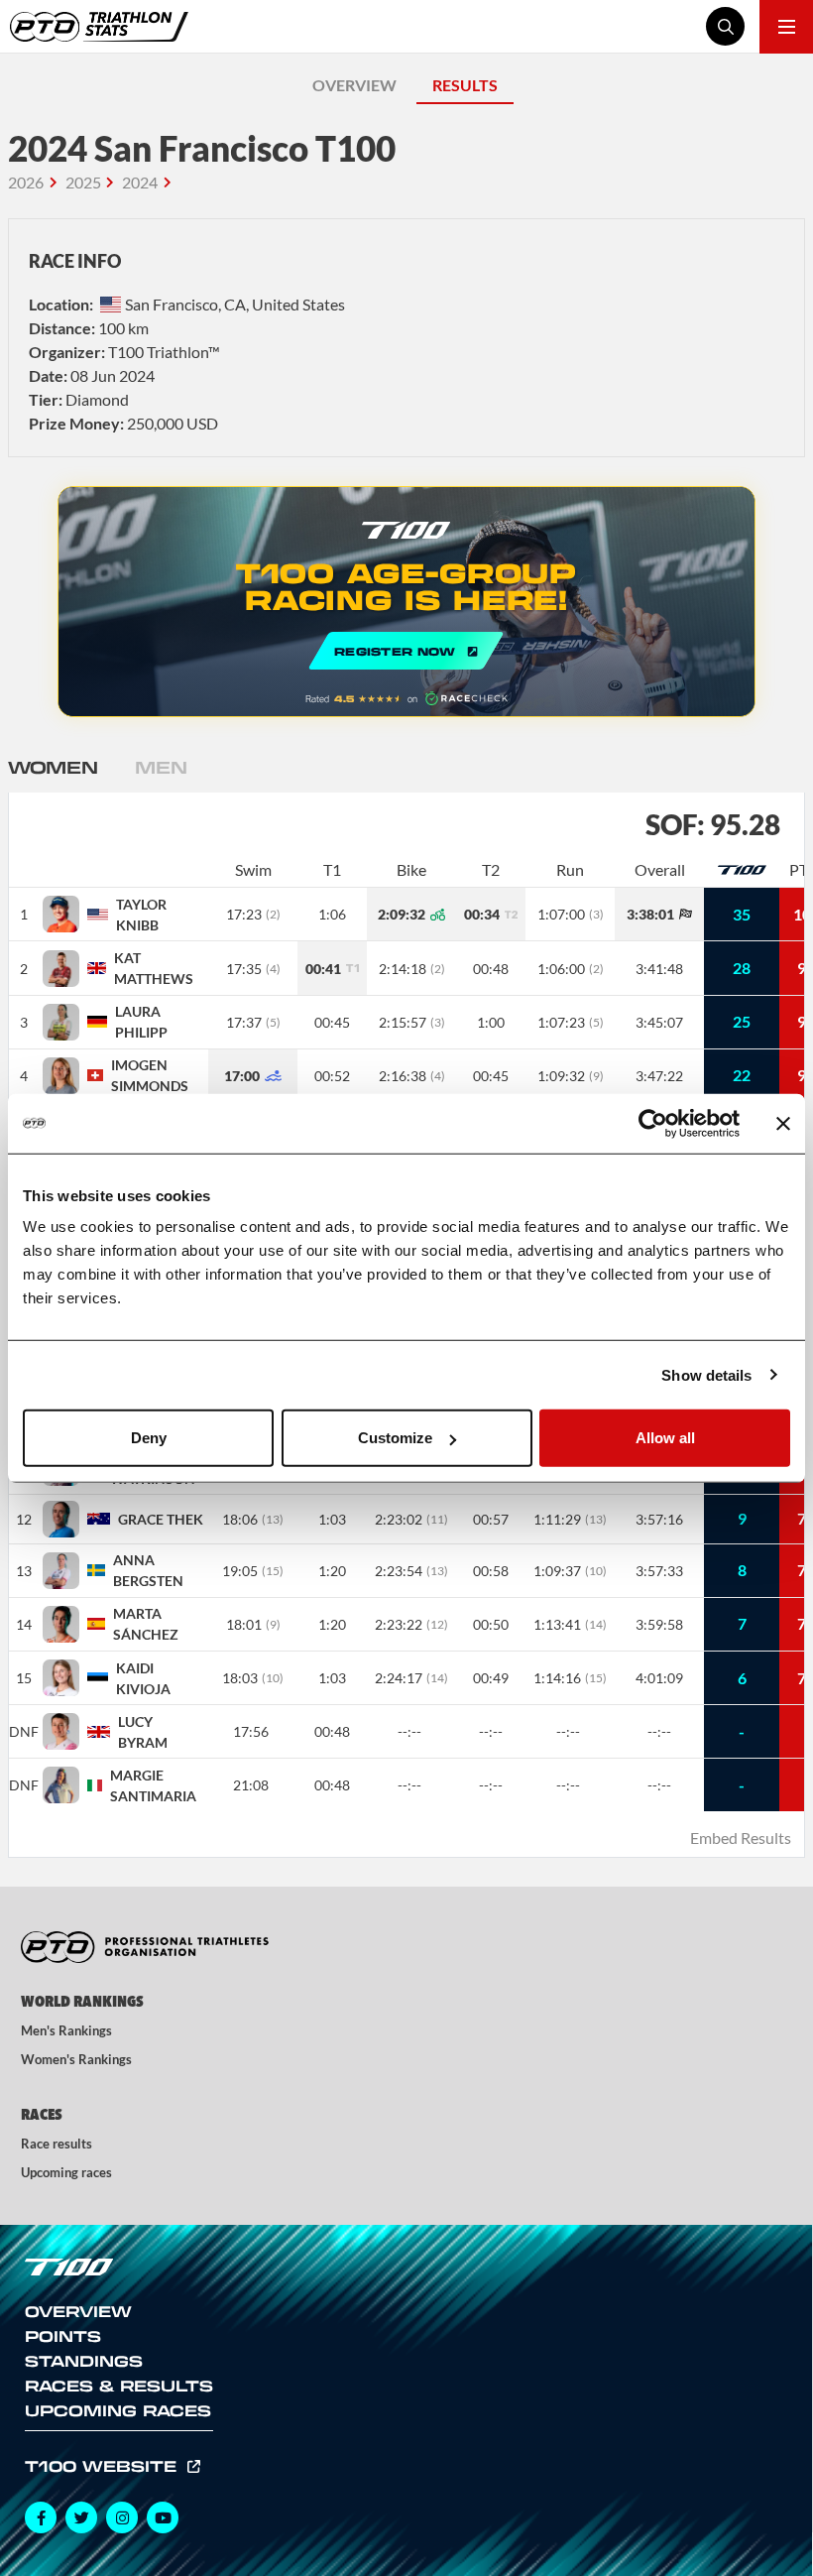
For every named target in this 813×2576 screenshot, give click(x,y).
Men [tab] (161, 767)
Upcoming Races (118, 2410)
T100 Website (104, 2466)
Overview (78, 2311)
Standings (84, 2361)
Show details (706, 1374)
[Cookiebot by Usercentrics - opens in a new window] (653, 1123)
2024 (140, 182)
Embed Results (741, 1838)
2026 (26, 182)
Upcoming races (66, 2172)
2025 (83, 182)
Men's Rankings (66, 2030)
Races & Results (119, 2386)
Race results (57, 2144)
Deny (149, 1438)
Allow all (665, 1438)
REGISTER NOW (406, 602)
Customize (395, 1438)
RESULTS (465, 85)
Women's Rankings (76, 2059)
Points (63, 2336)
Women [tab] (53, 767)
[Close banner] (783, 1123)
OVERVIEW (354, 85)
